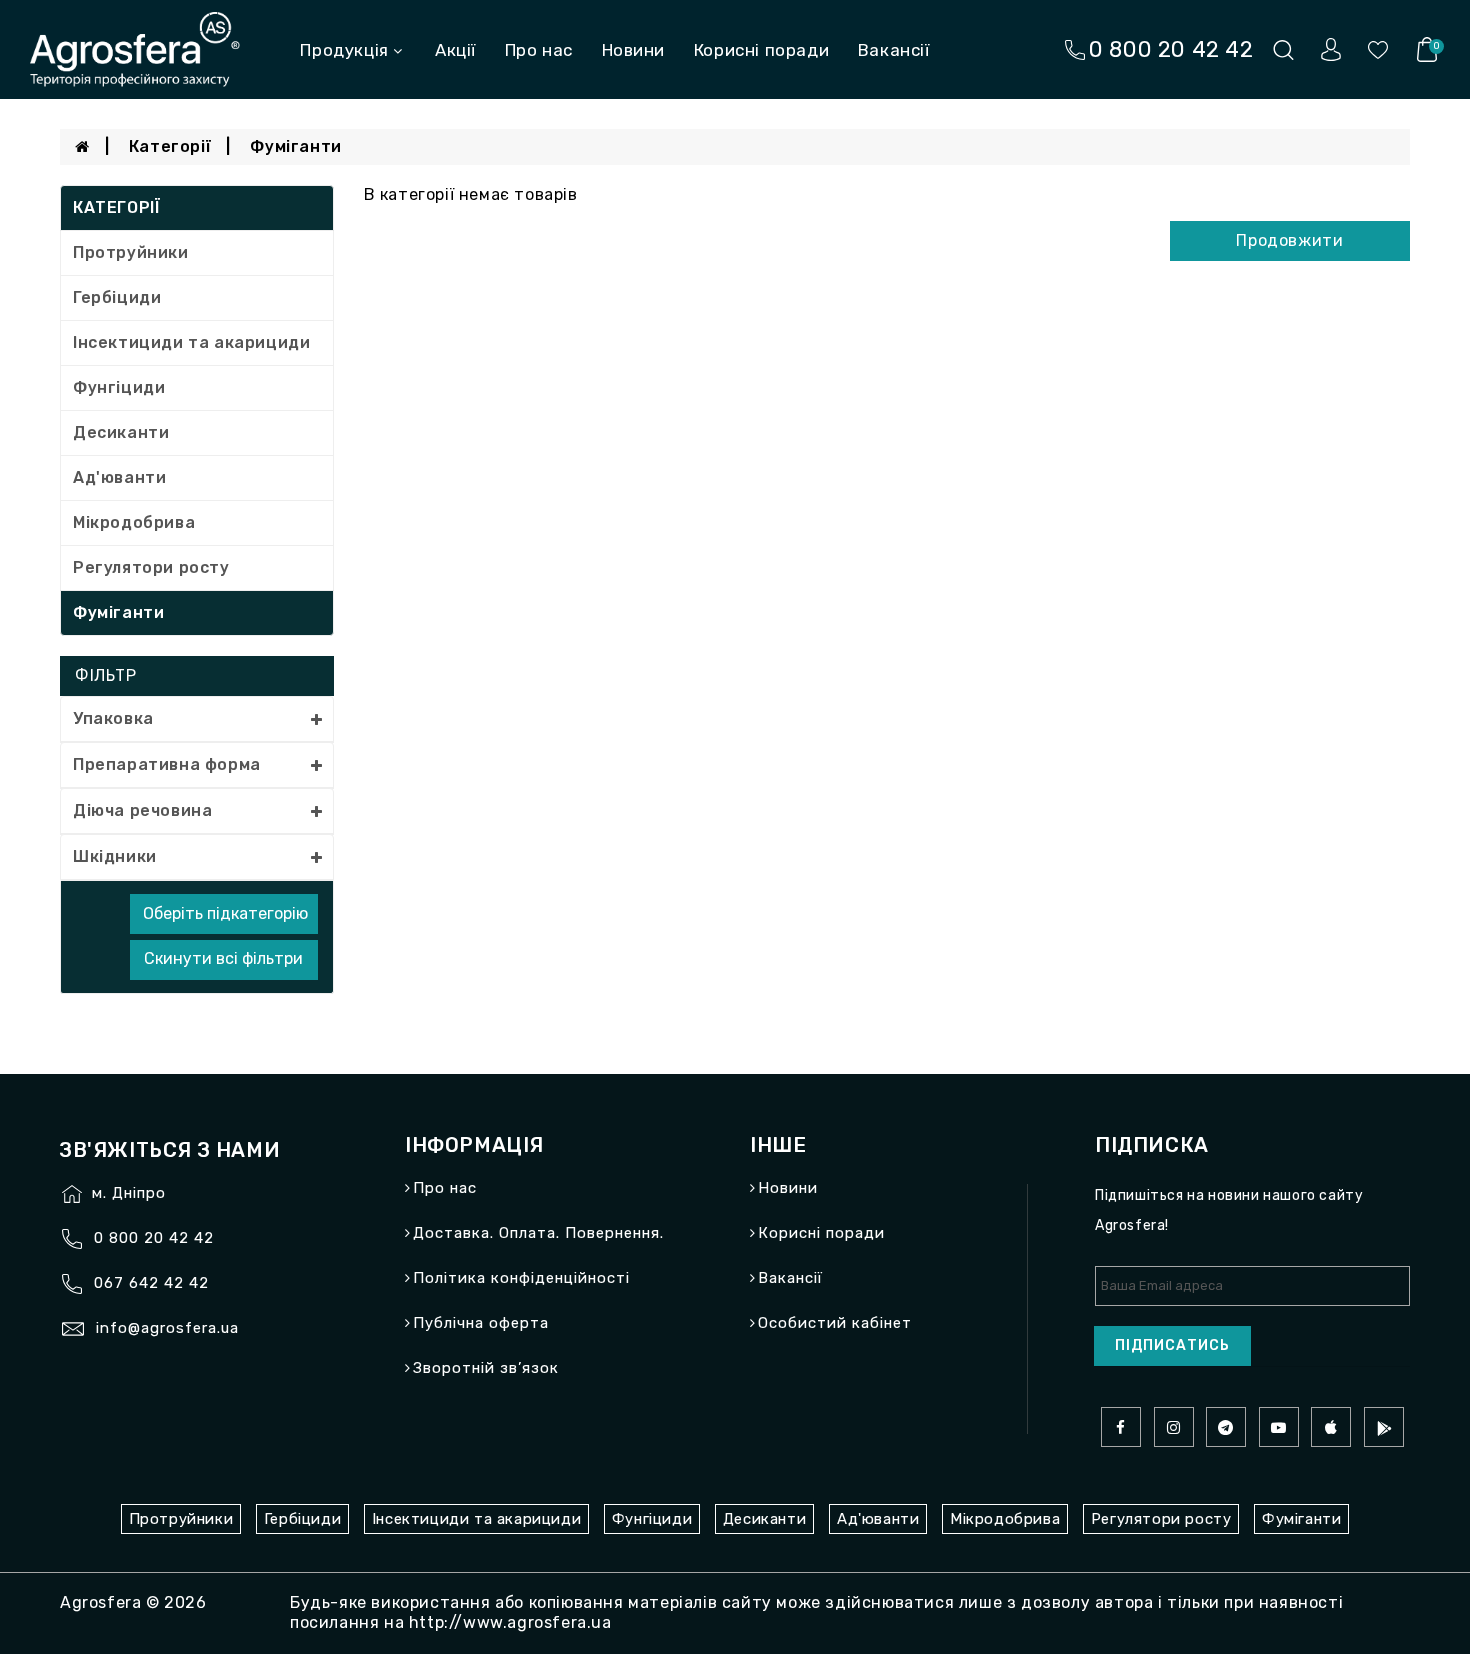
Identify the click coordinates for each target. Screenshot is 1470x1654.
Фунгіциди (119, 387)
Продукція (344, 50)
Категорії (170, 146)
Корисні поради (761, 50)
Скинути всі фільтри (223, 958)
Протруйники (131, 252)
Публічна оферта (481, 1323)
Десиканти (121, 432)
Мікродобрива (134, 522)
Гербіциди (117, 297)
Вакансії (894, 50)
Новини (634, 50)
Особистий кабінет (835, 1323)
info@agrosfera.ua (167, 1328)
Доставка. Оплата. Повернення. (538, 1233)
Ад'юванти (119, 477)
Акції (455, 50)
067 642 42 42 (151, 1283)
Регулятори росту (151, 567)
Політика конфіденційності (521, 1278)
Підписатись (1172, 1345)
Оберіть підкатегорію (225, 913)
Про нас (539, 50)
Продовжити (1289, 240)
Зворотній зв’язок (486, 1368)
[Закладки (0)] (1378, 48)
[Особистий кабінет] (1331, 48)
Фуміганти (295, 146)
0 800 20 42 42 (154, 1238)
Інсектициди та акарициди (191, 342)
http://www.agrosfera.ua (510, 1622)
